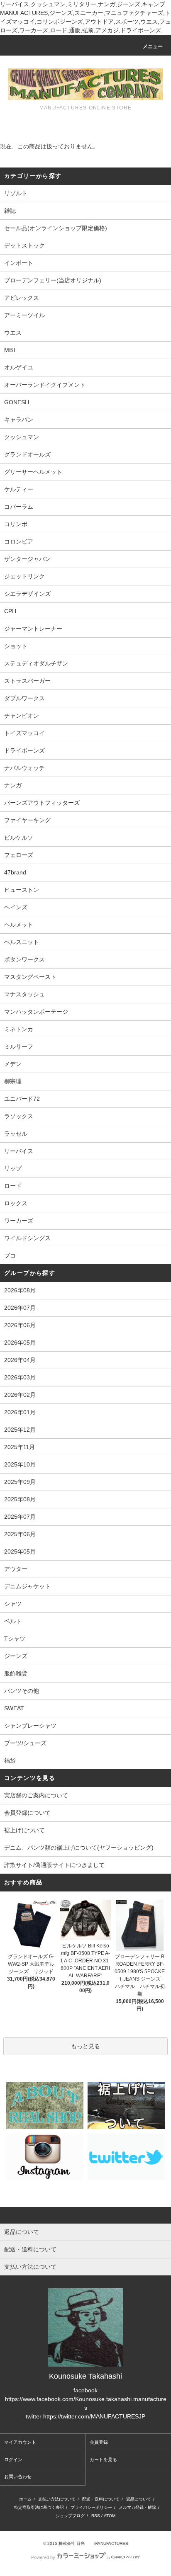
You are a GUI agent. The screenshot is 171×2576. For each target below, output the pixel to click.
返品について (139, 2499)
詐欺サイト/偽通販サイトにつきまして (54, 1865)
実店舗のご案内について (36, 1795)
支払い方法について (57, 2499)
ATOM (110, 2516)
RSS (96, 2516)
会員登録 (99, 2442)
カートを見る (103, 2459)
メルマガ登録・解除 (137, 2507)
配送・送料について (101, 2499)
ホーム (25, 2499)
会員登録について (27, 1813)
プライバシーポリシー (91, 2507)
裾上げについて (24, 1830)
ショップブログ (70, 2516)
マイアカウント (20, 2442)
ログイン (13, 2459)
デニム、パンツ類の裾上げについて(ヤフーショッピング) (79, 1848)
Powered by (43, 2557)
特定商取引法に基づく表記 (39, 2507)
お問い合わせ (18, 2476)
